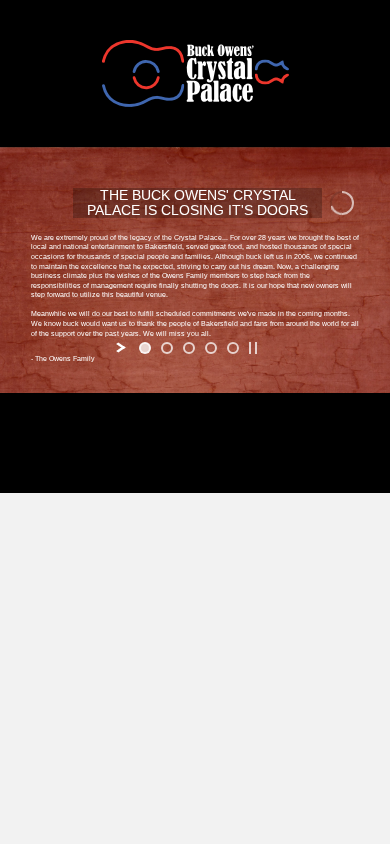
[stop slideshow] (253, 348)
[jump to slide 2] (167, 348)
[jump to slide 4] (211, 348)
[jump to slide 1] (145, 348)
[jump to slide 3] (189, 348)
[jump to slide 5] (233, 348)
